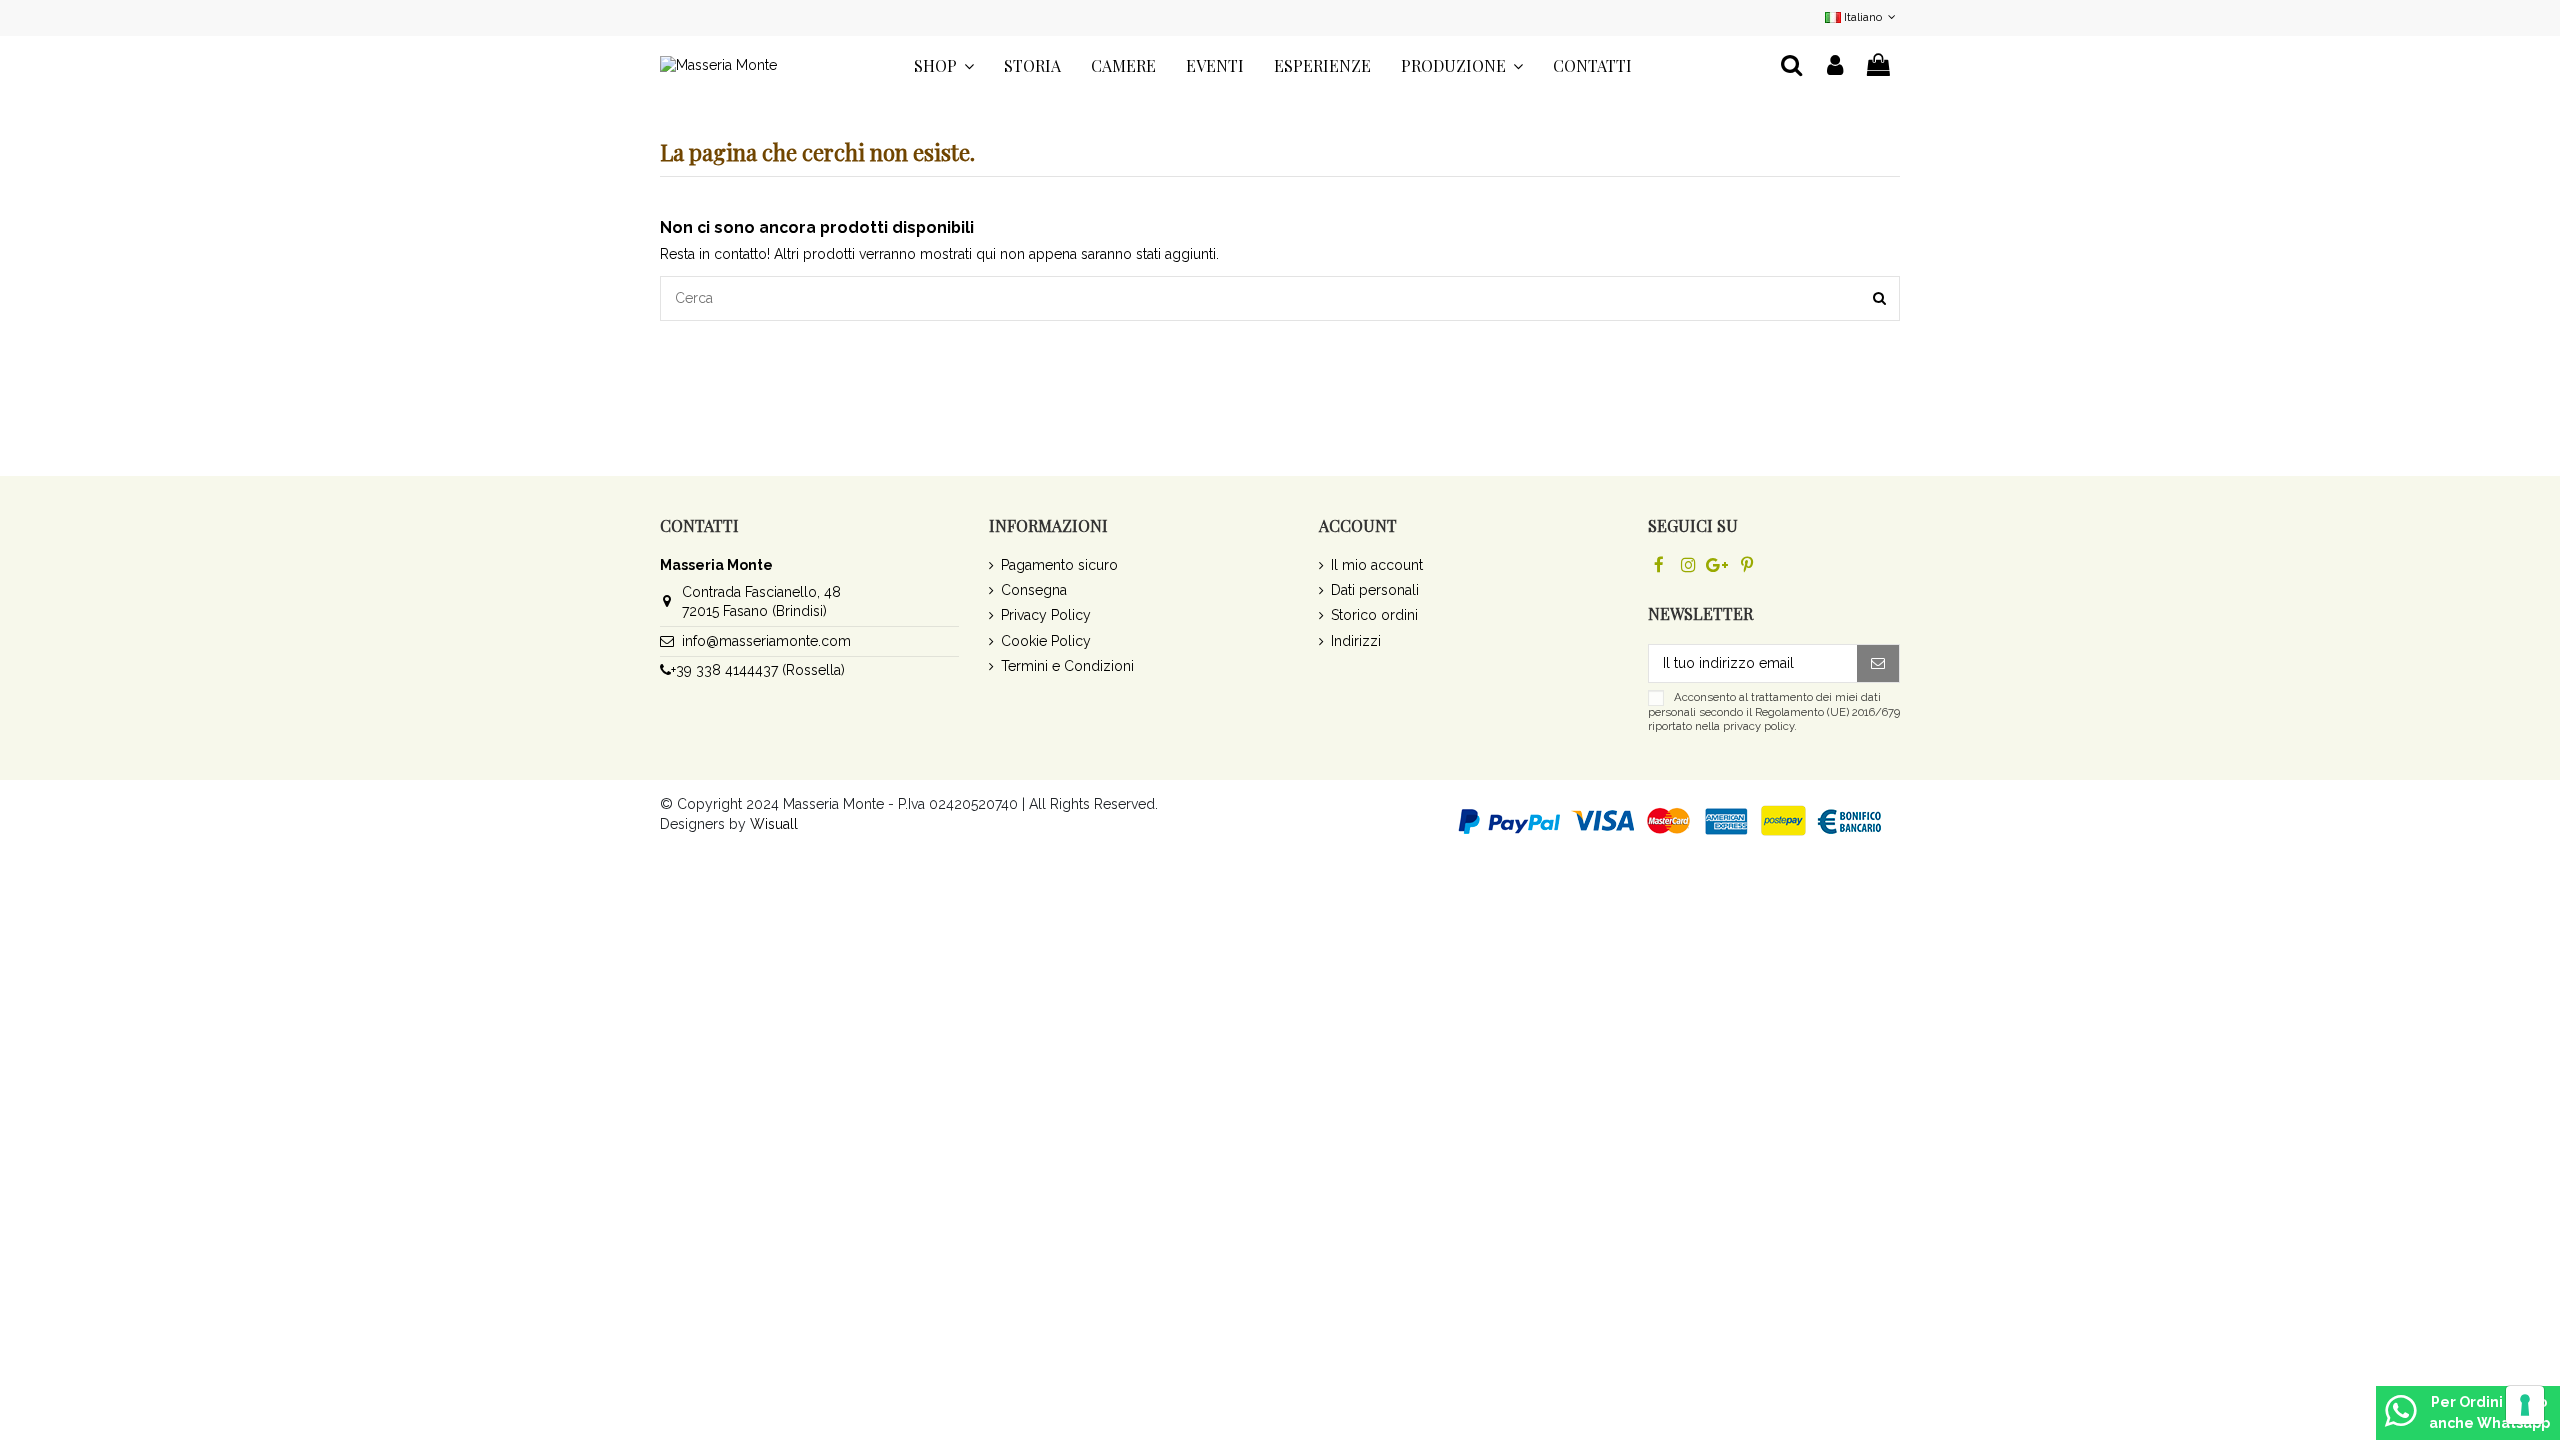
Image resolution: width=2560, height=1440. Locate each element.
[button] (944, 66)
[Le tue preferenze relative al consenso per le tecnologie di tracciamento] (2525, 1405)
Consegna (1034, 590)
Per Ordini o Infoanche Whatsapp (2489, 1412)
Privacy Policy (1046, 615)
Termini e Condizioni (1067, 666)
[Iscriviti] (1878, 664)
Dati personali (1375, 590)
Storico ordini (1374, 615)
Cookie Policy (1046, 641)
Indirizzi (1356, 641)
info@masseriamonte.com (766, 641)
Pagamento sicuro (1059, 565)
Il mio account (1377, 565)
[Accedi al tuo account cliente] (1835, 66)
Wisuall (774, 824)
